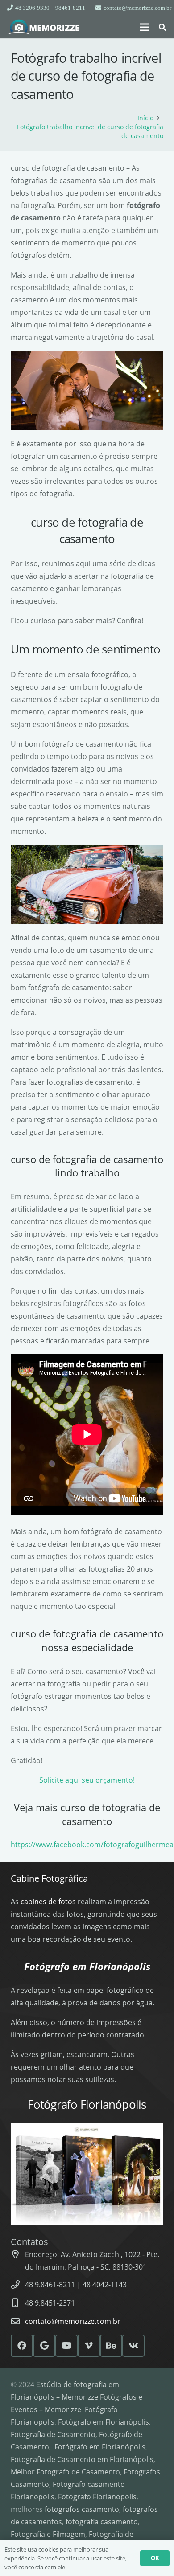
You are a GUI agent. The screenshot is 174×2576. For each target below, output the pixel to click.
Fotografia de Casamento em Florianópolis (82, 2459)
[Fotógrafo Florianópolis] (44, 27)
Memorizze (63, 2409)
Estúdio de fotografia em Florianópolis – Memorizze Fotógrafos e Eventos (77, 2397)
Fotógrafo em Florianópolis (104, 2422)
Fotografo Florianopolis (97, 2497)
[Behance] (111, 2346)
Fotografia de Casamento (53, 2434)
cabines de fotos (48, 1902)
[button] (145, 27)
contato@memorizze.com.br (73, 2321)
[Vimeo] (89, 2346)
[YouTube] (66, 2346)
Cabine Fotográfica (49, 1878)
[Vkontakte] (133, 2346)
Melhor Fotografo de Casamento (65, 2472)
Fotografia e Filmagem (48, 2534)
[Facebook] (22, 2346)
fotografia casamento (102, 2522)
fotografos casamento (82, 2509)
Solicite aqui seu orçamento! (87, 1780)
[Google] (44, 2346)
